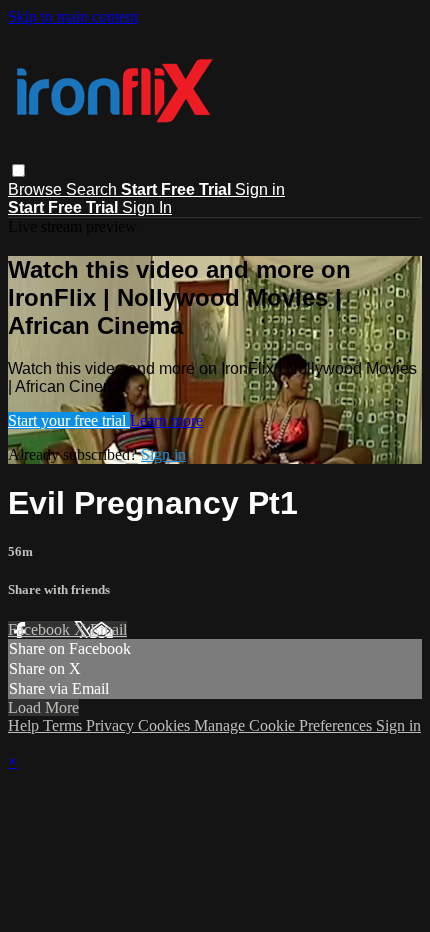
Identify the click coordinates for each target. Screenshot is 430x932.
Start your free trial (69, 420)
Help (25, 725)
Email (108, 629)
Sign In (147, 207)
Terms (64, 725)
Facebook (41, 629)
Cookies (166, 725)
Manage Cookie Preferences (285, 725)
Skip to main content (73, 16)
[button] (18, 170)
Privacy (112, 725)
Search (93, 189)
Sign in (260, 189)
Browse (37, 189)
